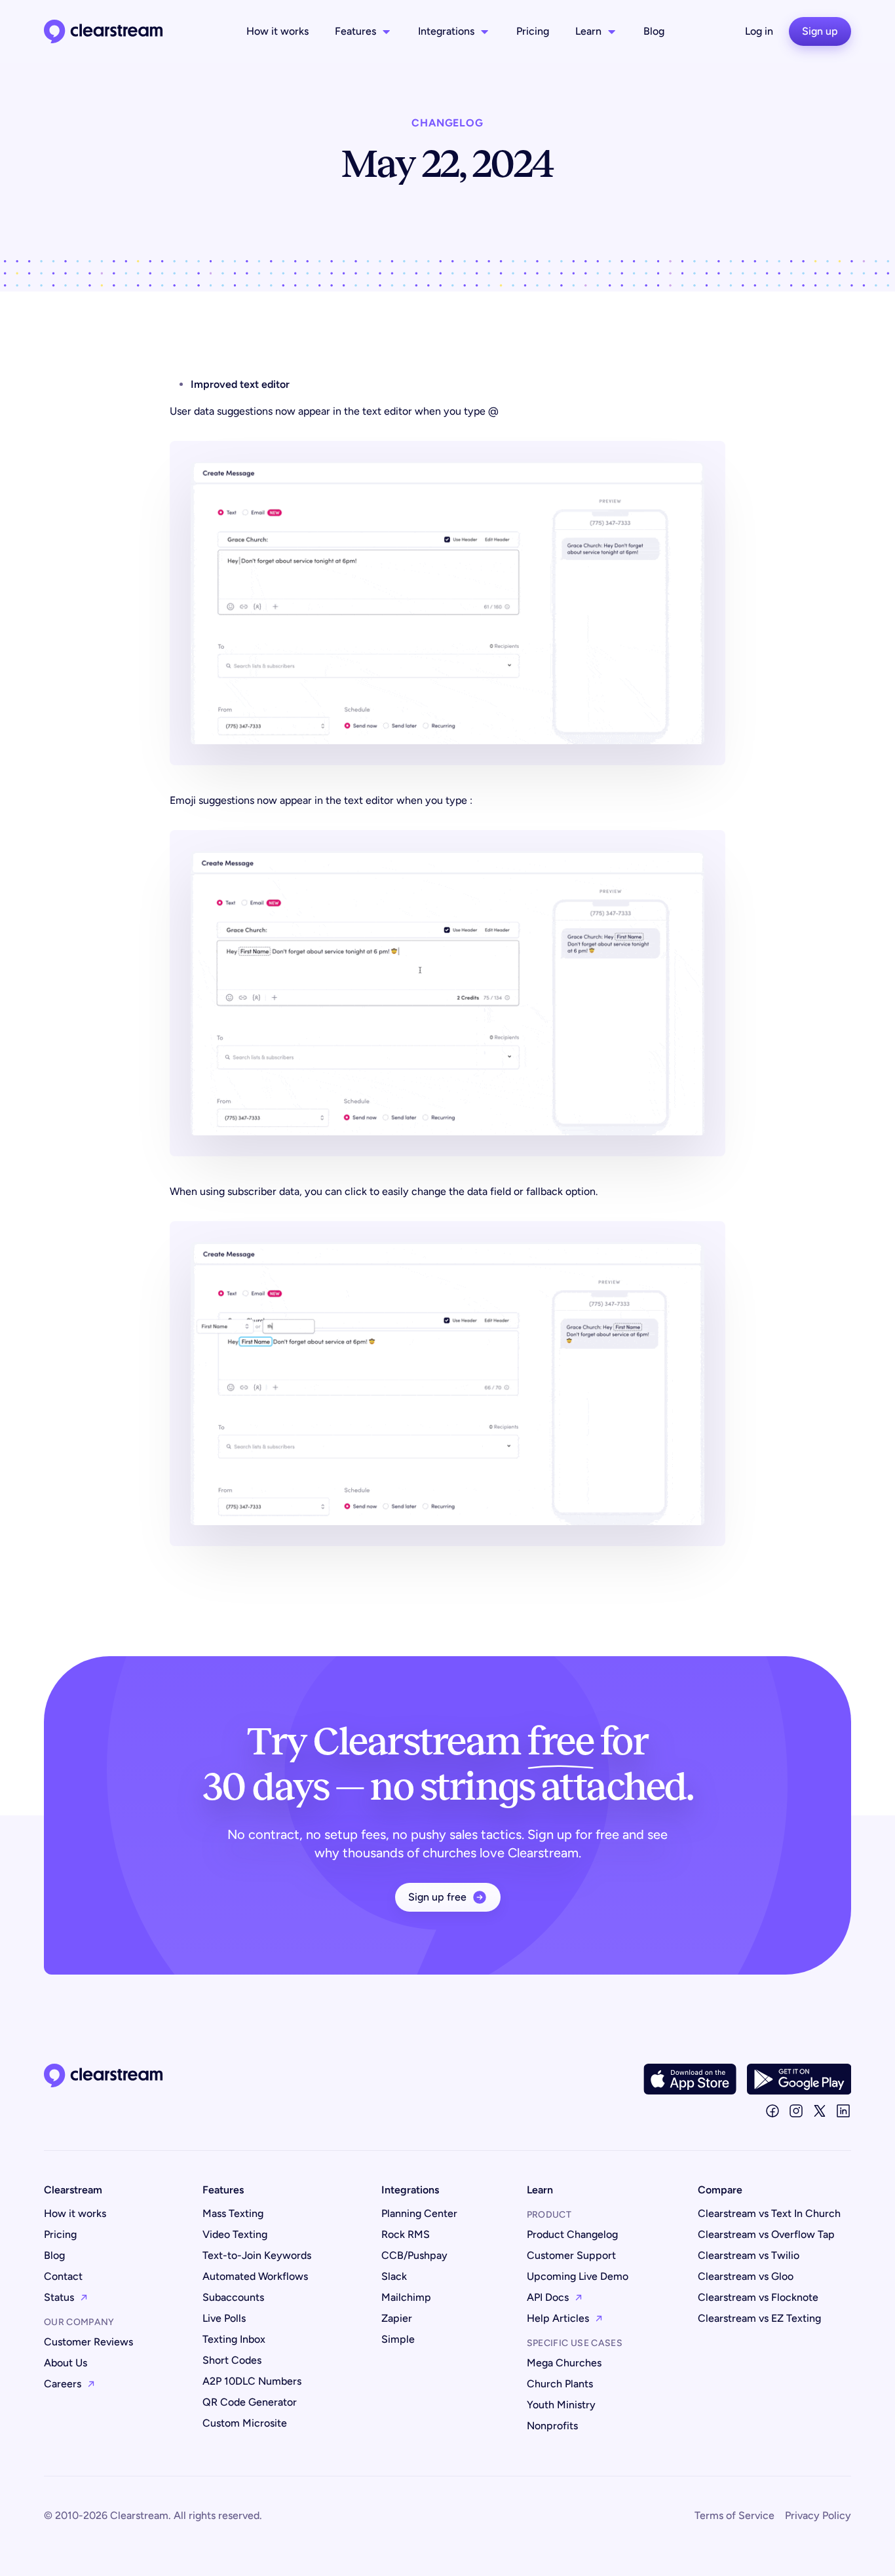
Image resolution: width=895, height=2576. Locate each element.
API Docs (548, 2297)
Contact (63, 2276)
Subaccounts (233, 2297)
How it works (277, 31)
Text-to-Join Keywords (257, 2255)
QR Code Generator (250, 2402)
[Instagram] (796, 2111)
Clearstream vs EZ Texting (759, 2318)
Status (59, 2297)
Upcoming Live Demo (578, 2276)
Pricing (533, 31)
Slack (394, 2276)
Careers (63, 2384)
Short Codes (232, 2360)
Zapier (397, 2318)
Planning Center (419, 2213)
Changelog (447, 123)
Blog (654, 31)
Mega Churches (564, 2363)
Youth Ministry (561, 2405)
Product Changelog (572, 2234)
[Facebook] (772, 2111)
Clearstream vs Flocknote (758, 2297)
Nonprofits (552, 2426)
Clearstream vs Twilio (749, 2255)
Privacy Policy (818, 2515)
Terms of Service (734, 2515)
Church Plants (560, 2384)
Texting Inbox (234, 2339)
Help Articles (558, 2318)
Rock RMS (406, 2234)
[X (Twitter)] (820, 2111)
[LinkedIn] (843, 2111)
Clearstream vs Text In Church (769, 2213)
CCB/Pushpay (414, 2255)
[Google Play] (799, 2079)
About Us (66, 2363)
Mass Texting (233, 2213)
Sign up (820, 31)
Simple (398, 2339)
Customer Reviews (88, 2342)
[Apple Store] (690, 2079)
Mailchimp (406, 2297)
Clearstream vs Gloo (746, 2276)
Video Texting (235, 2234)
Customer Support (571, 2255)
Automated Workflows (255, 2276)
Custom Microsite (245, 2423)
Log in (759, 31)
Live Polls (224, 2318)
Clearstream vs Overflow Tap (766, 2234)
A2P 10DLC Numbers (252, 2381)
